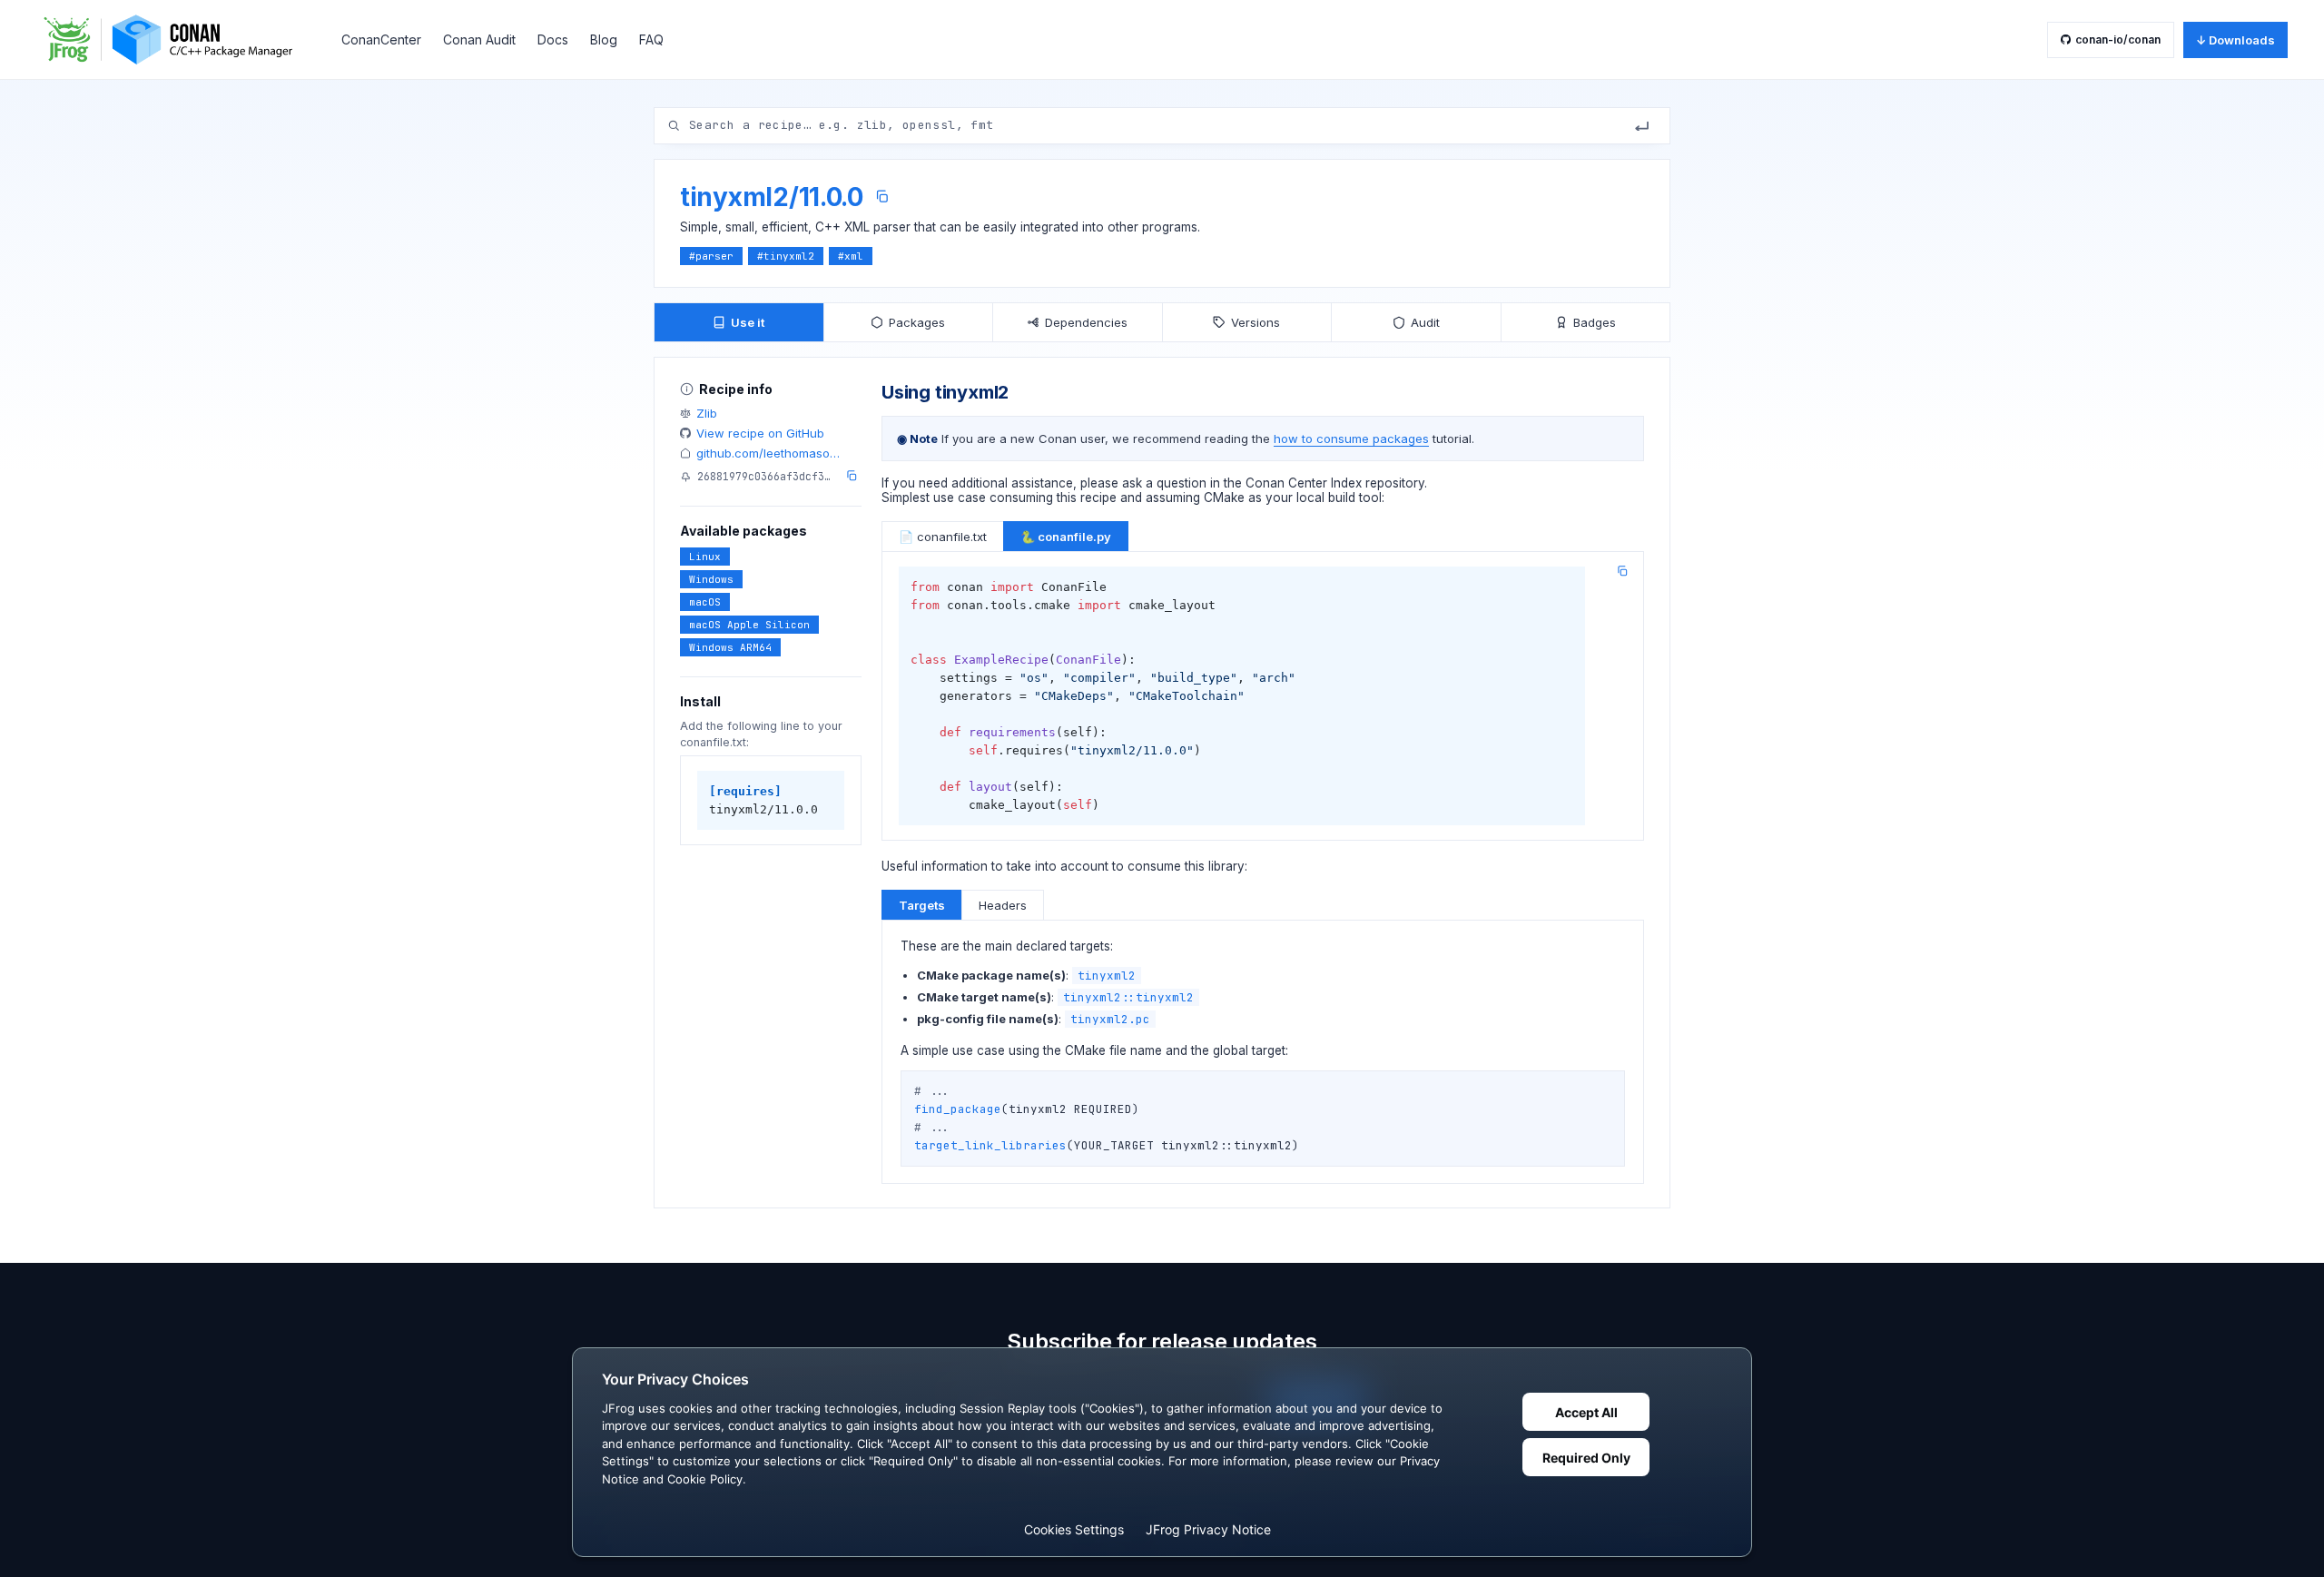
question (1182, 483)
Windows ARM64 (730, 647)
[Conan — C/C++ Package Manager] (174, 39)
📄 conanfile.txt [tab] (943, 537)
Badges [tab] (1595, 322)
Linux (705, 557)
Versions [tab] (1256, 322)
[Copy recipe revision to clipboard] (852, 476)
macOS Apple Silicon (749, 625)
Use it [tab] (748, 322)
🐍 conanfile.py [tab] (1066, 537)
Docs (553, 39)
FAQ (651, 39)
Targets (922, 905)
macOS (705, 602)
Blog (604, 39)
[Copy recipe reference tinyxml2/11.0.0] (882, 197)
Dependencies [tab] (1086, 322)
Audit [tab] (1425, 322)
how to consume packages (1351, 439)
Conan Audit (479, 39)
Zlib (707, 413)
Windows (711, 579)
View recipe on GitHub (760, 433)
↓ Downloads (2235, 40)
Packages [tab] (917, 322)
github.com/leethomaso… (768, 453)
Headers (1003, 905)
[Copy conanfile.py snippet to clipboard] (1622, 571)
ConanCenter (381, 39)
